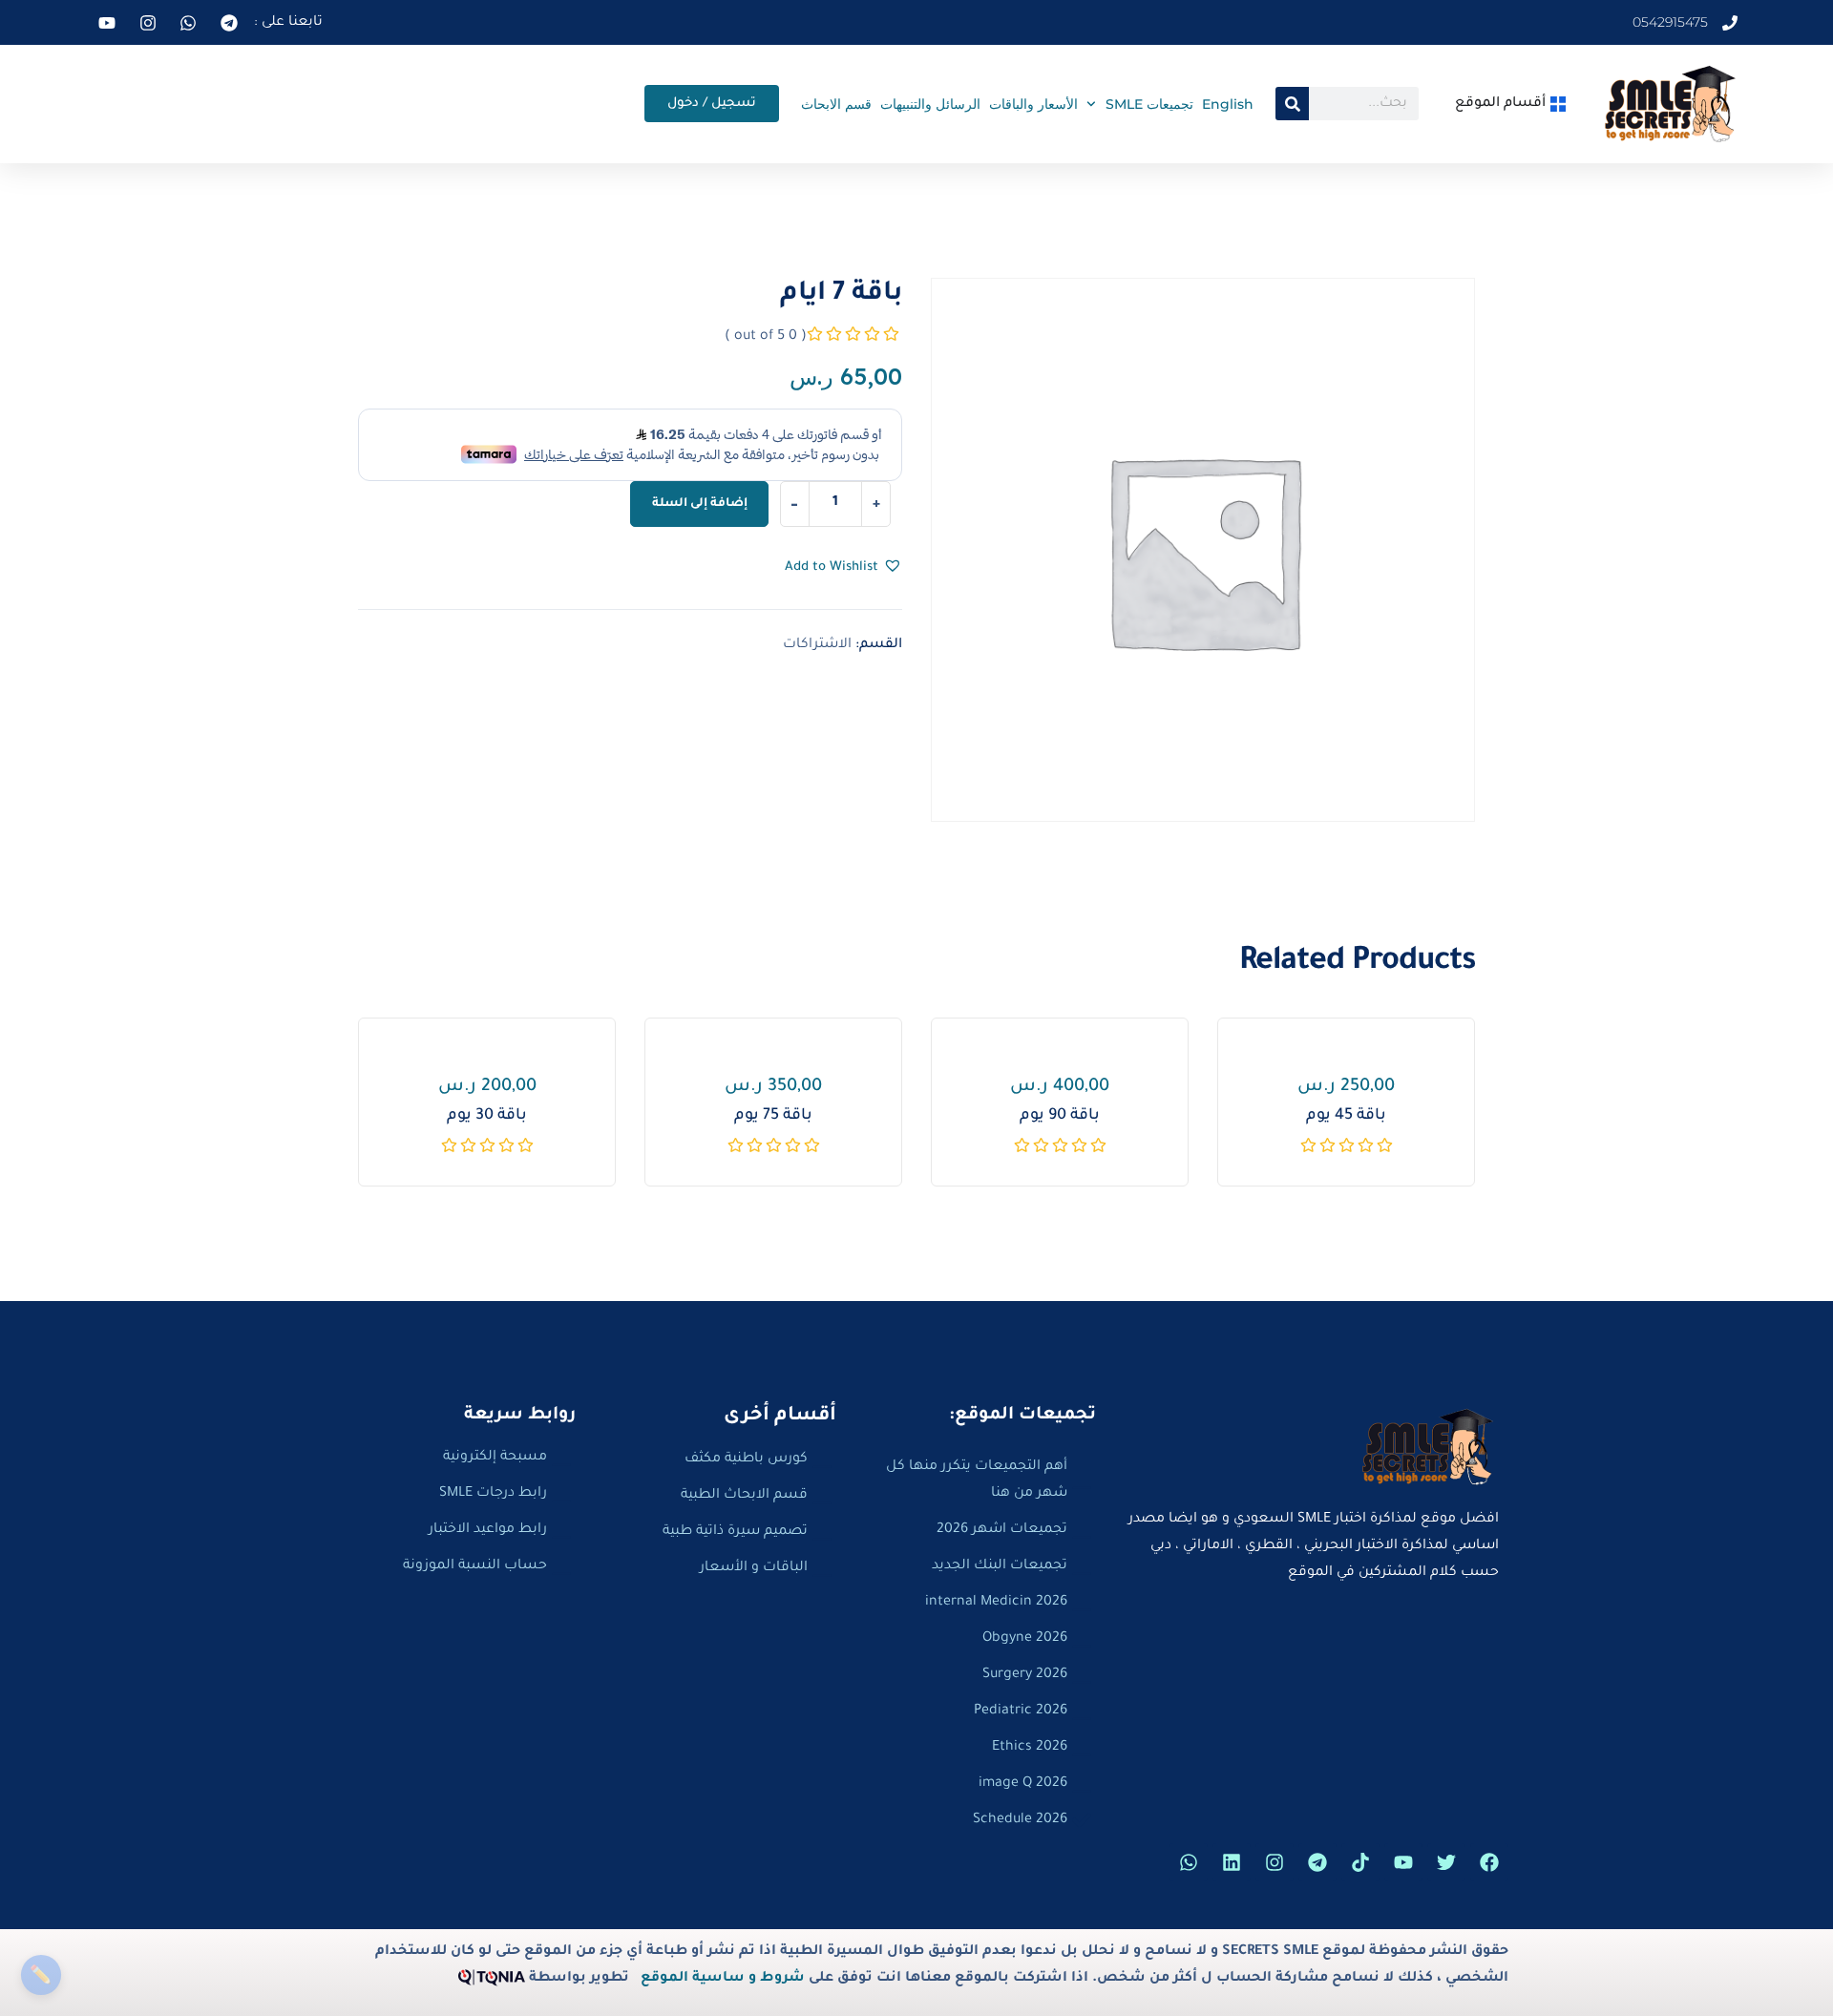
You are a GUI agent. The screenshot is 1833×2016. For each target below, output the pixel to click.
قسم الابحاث (836, 104)
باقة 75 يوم (773, 1116)
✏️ (41, 1974)
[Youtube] (1403, 1862)
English (1228, 104)
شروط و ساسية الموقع (723, 1979)
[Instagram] (1275, 1862)
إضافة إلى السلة (700, 504)
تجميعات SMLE (1149, 104)
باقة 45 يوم (1346, 1116)
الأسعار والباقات (1033, 104)
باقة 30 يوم (487, 1116)
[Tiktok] (1360, 1862)
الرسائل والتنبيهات (930, 104)
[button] (843, 568)
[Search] (1292, 104)
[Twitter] (1446, 1862)
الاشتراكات (817, 645)
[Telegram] (1317, 1862)
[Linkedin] (1232, 1862)
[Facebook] (1489, 1862)
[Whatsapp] (1189, 1862)
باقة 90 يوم (1060, 1116)
